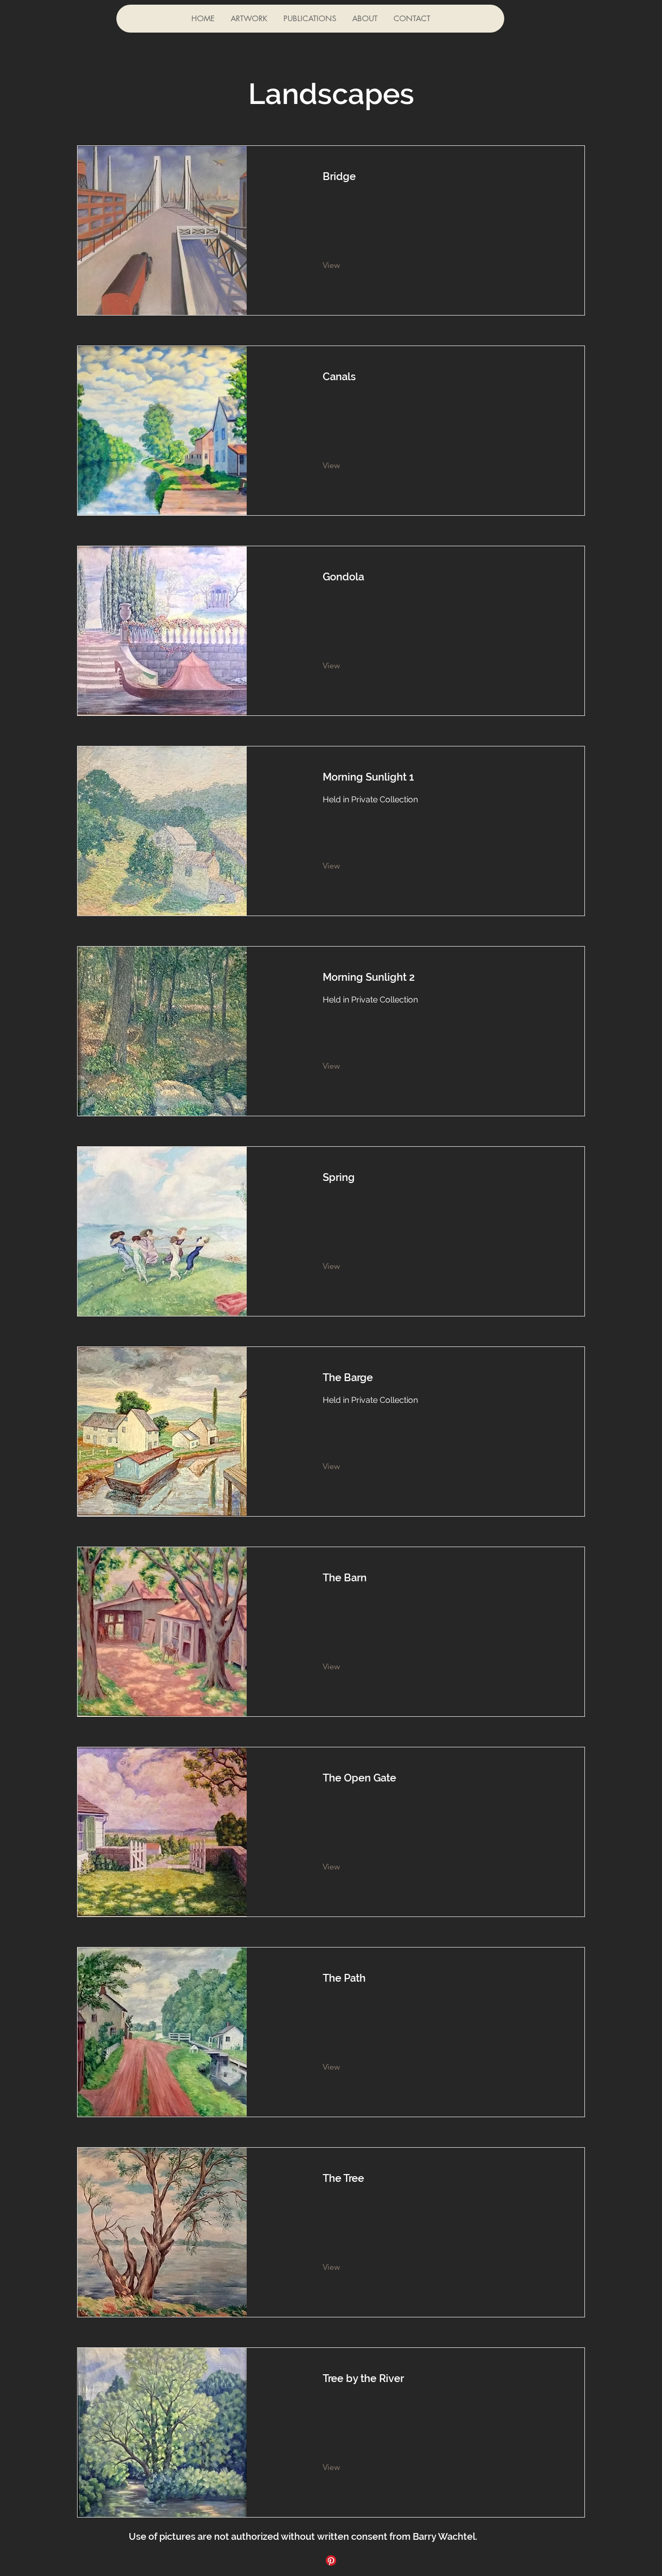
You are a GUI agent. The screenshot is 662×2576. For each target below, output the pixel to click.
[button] (249, 19)
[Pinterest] (331, 2560)
